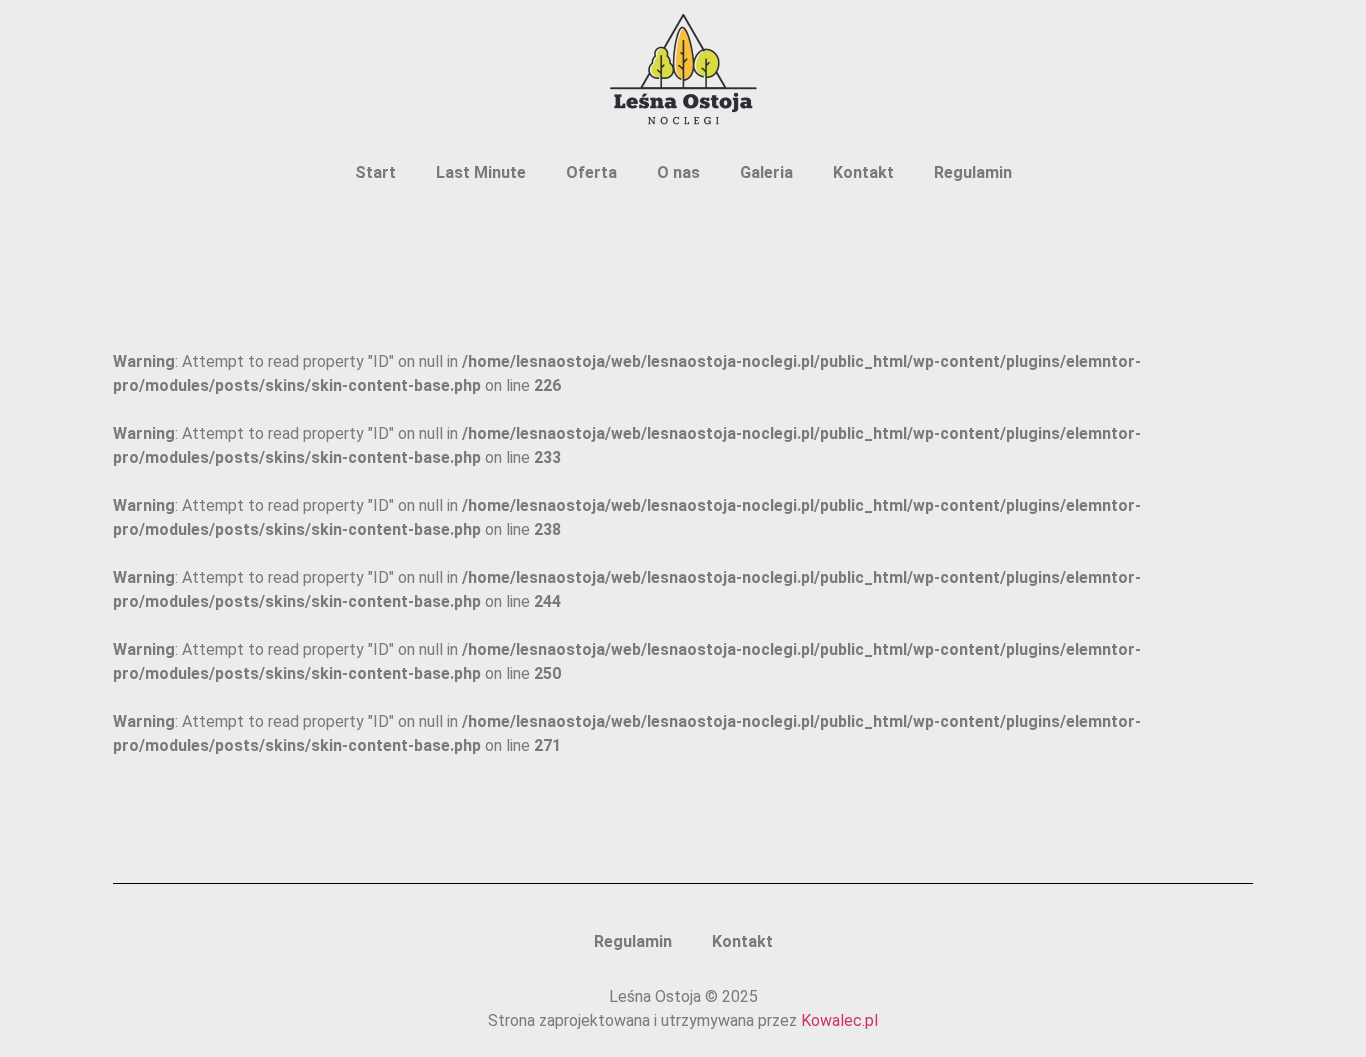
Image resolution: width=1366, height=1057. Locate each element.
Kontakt (863, 172)
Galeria (766, 172)
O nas (678, 172)
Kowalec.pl (839, 1020)
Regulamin (973, 172)
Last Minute (481, 172)
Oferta (591, 172)
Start (375, 172)
